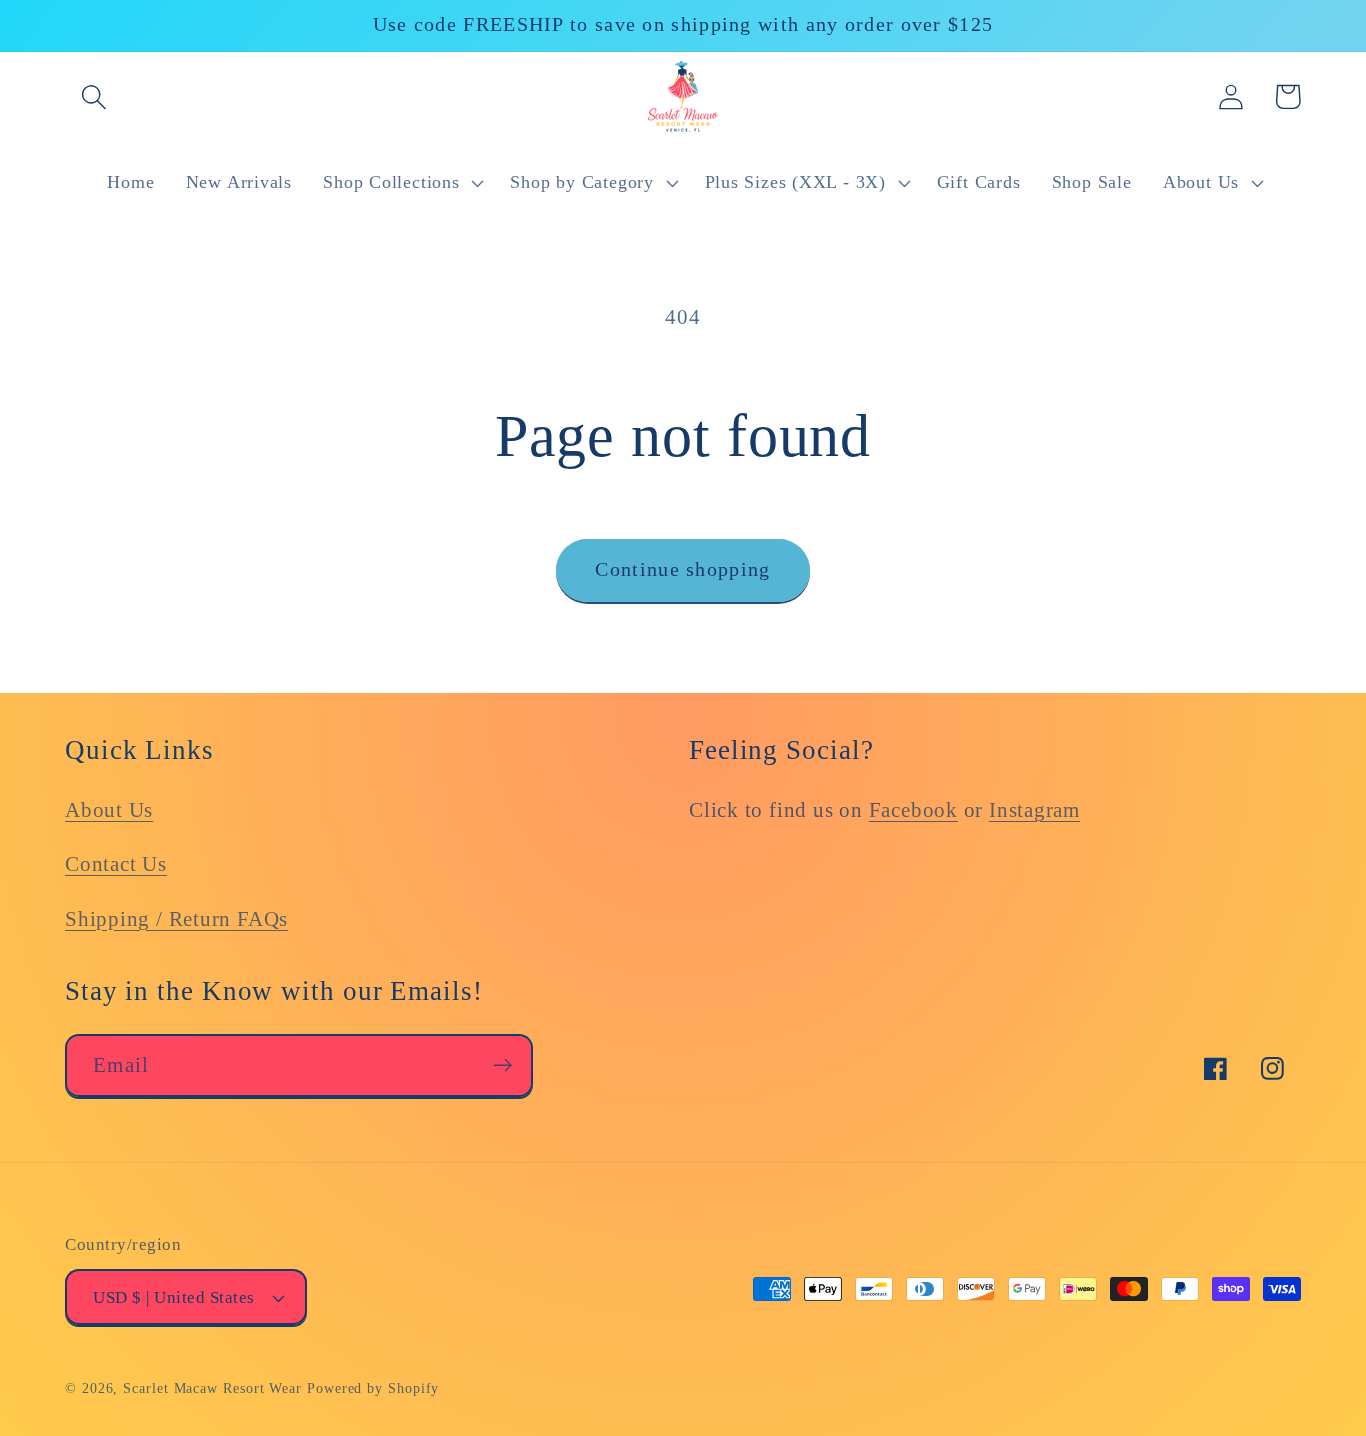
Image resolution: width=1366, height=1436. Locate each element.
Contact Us (116, 863)
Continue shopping (682, 569)
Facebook (913, 809)
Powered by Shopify (373, 1388)
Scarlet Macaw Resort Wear (212, 1388)
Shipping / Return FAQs (176, 918)
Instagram (1034, 809)
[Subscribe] (502, 1065)
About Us (109, 809)
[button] (93, 96)
